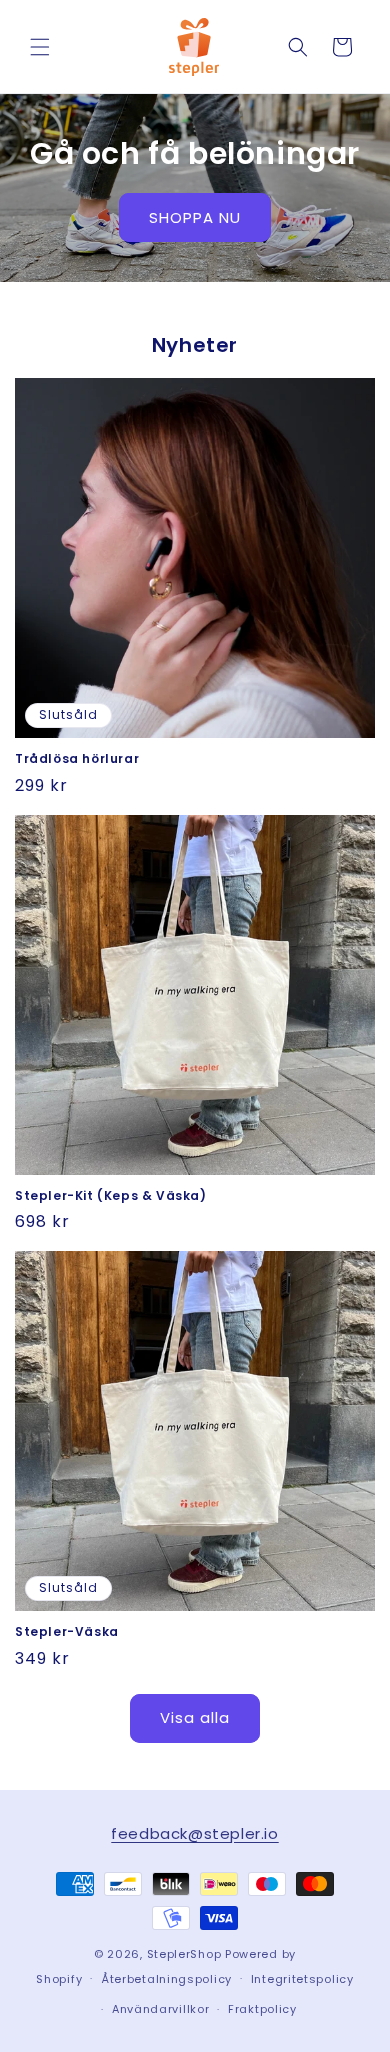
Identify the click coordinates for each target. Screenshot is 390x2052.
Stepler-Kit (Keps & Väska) (111, 1196)
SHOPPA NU (195, 217)
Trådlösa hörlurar (77, 759)
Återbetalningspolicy (166, 1979)
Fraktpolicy (262, 2009)
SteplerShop (184, 1954)
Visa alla (195, 1717)
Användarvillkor (161, 2009)
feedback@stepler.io (194, 1833)
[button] (40, 47)
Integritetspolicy (302, 1979)
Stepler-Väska (67, 1632)
